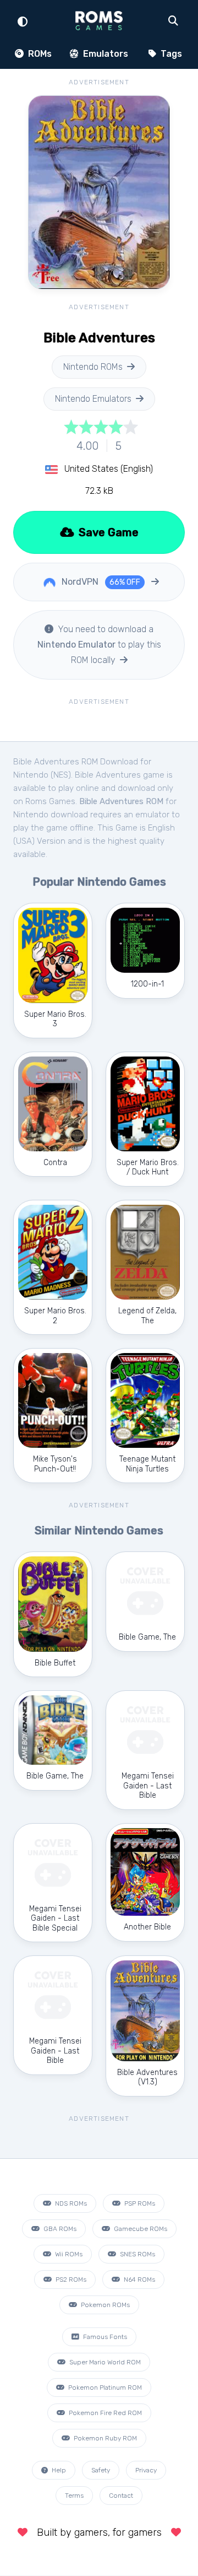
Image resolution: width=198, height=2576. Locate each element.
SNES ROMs (137, 2254)
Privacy (146, 2470)
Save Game (107, 532)
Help (58, 2470)
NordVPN (100, 582)
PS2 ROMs (70, 2279)
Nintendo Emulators (93, 399)
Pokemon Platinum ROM (104, 2388)
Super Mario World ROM (104, 2362)
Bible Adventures (108, 775)
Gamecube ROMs (140, 2229)
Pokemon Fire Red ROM (105, 2413)
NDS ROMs (70, 2203)
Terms (74, 2496)
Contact (121, 2496)
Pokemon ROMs (105, 2305)
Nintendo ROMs (93, 367)
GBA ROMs (59, 2229)
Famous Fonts (104, 2337)
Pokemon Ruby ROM (105, 2438)
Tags (170, 54)
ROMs (39, 54)
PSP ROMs (139, 2203)
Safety (101, 2470)
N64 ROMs (139, 2279)
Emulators (105, 54)
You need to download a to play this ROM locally (99, 645)
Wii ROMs (68, 2254)
